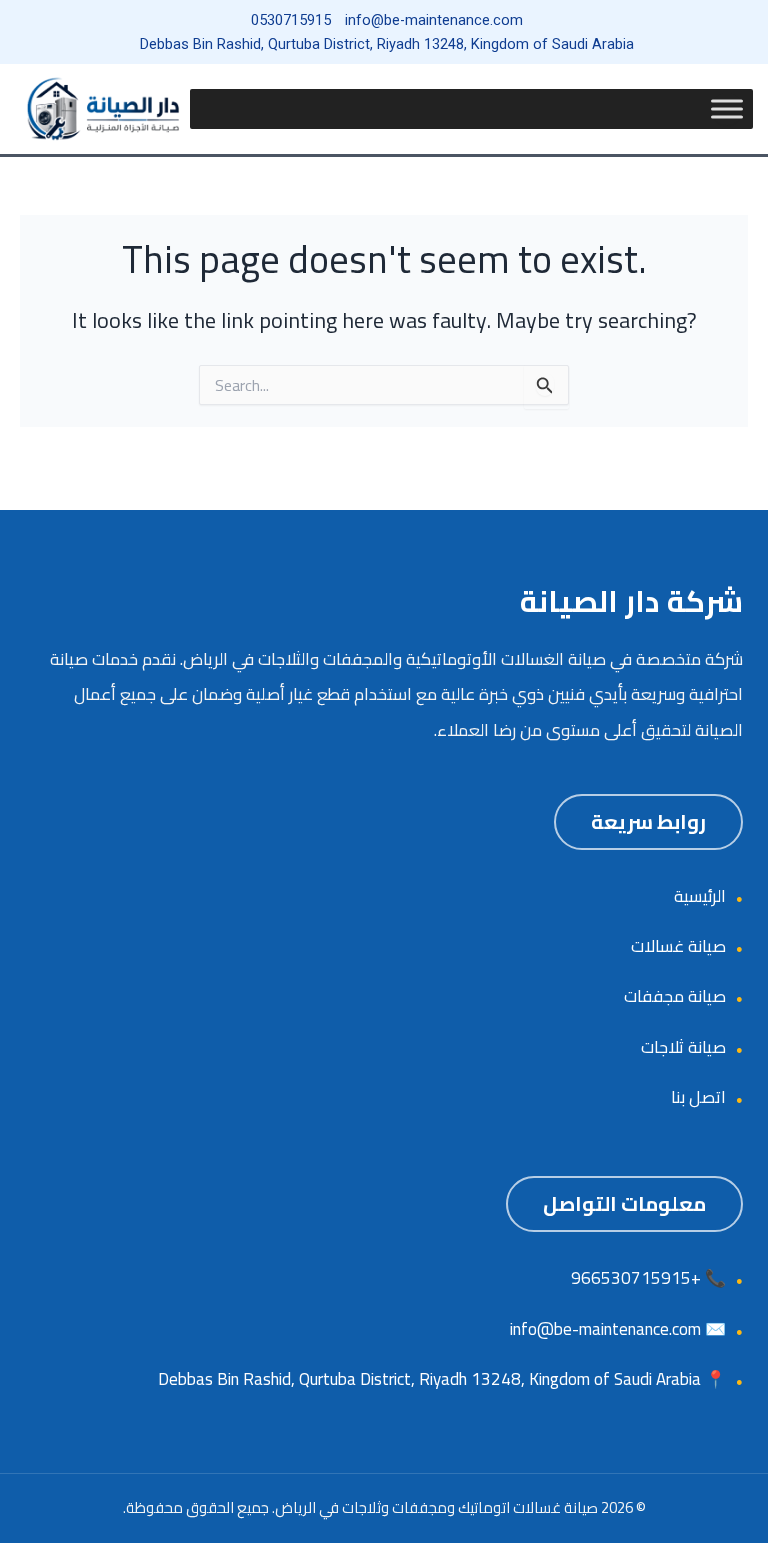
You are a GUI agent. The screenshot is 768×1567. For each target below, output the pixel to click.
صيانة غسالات (678, 946)
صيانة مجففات (675, 996)
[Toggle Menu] (727, 109)
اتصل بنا (698, 1097)
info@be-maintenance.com (605, 1329)
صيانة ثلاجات (683, 1047)
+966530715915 (636, 1278)
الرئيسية (700, 896)
